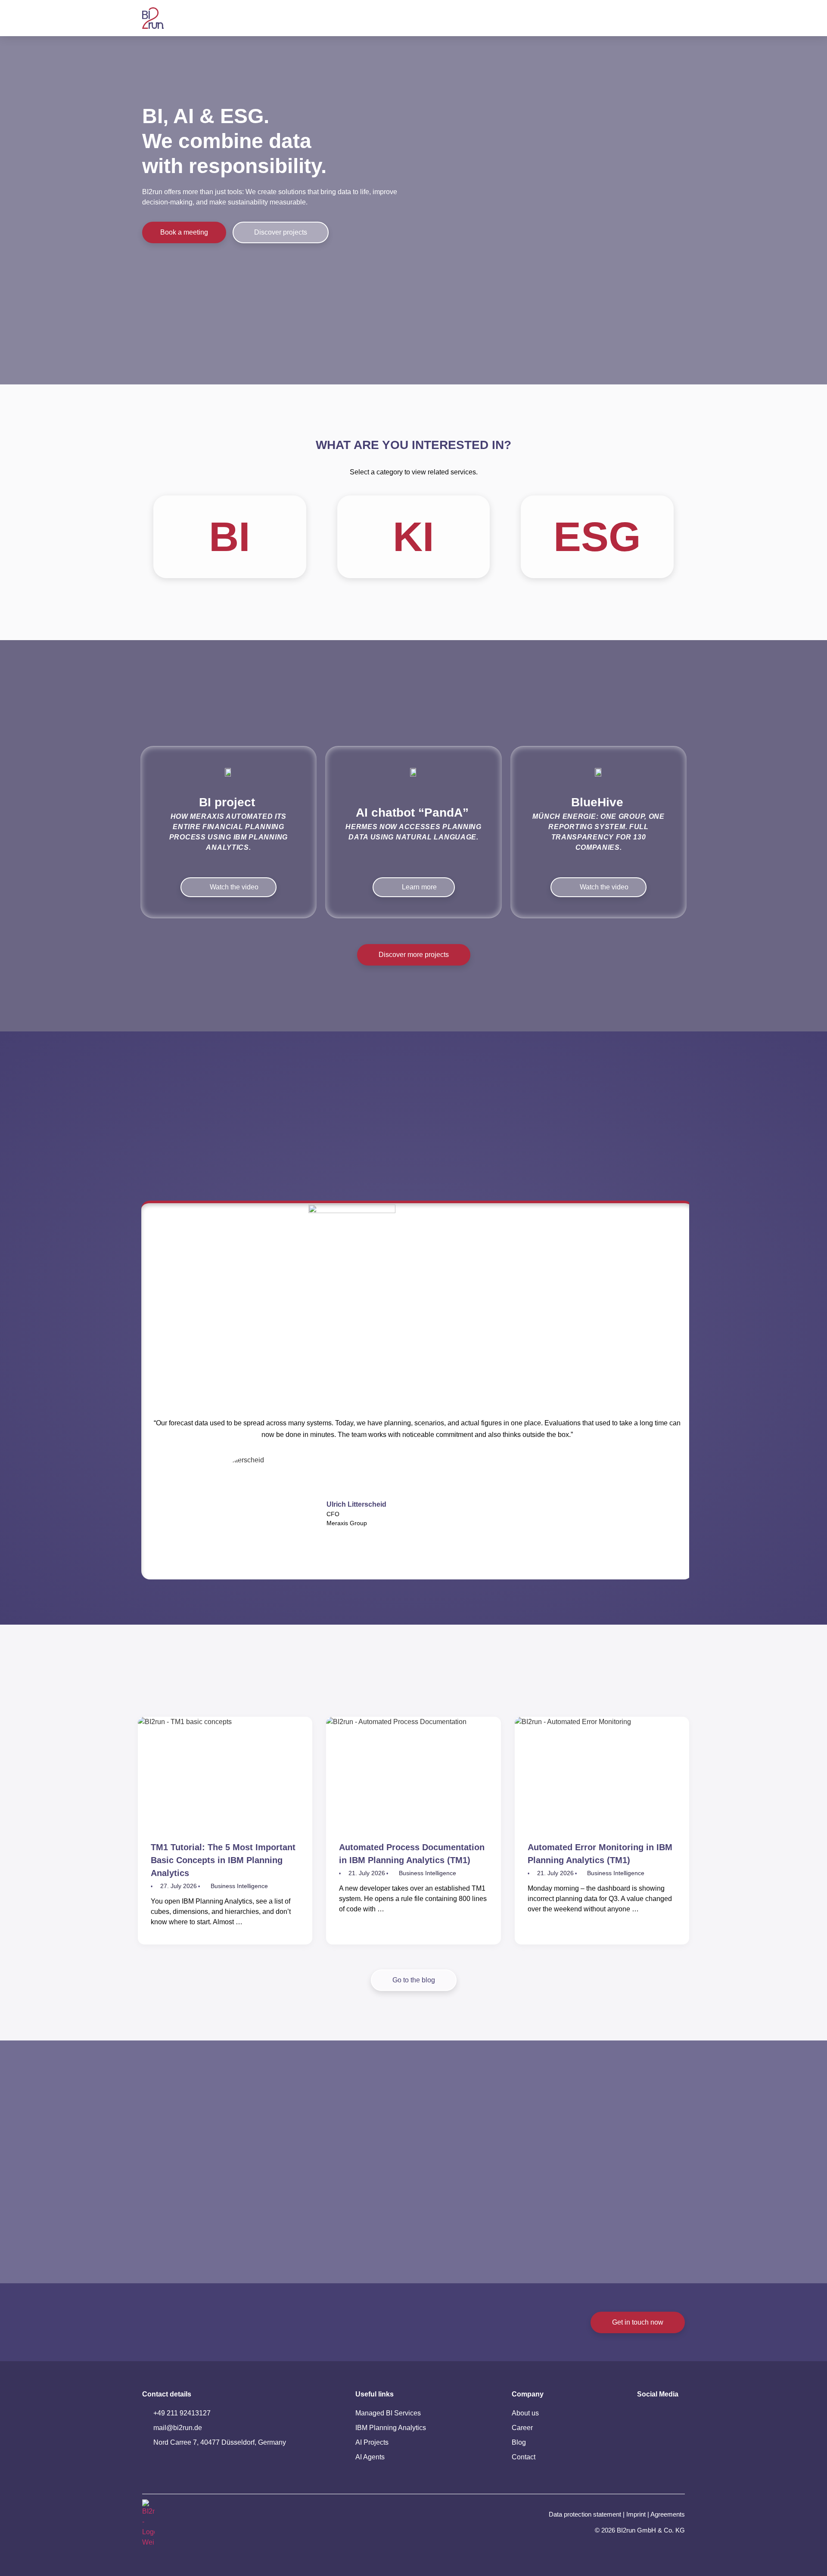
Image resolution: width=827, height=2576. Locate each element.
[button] (146, 1393)
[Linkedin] (645, 2416)
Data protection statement (585, 2514)
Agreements (668, 2514)
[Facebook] (670, 2439)
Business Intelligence (239, 1886)
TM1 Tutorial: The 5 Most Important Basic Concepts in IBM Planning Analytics (223, 1860)
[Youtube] (670, 2416)
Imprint (636, 2514)
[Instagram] (645, 2439)
